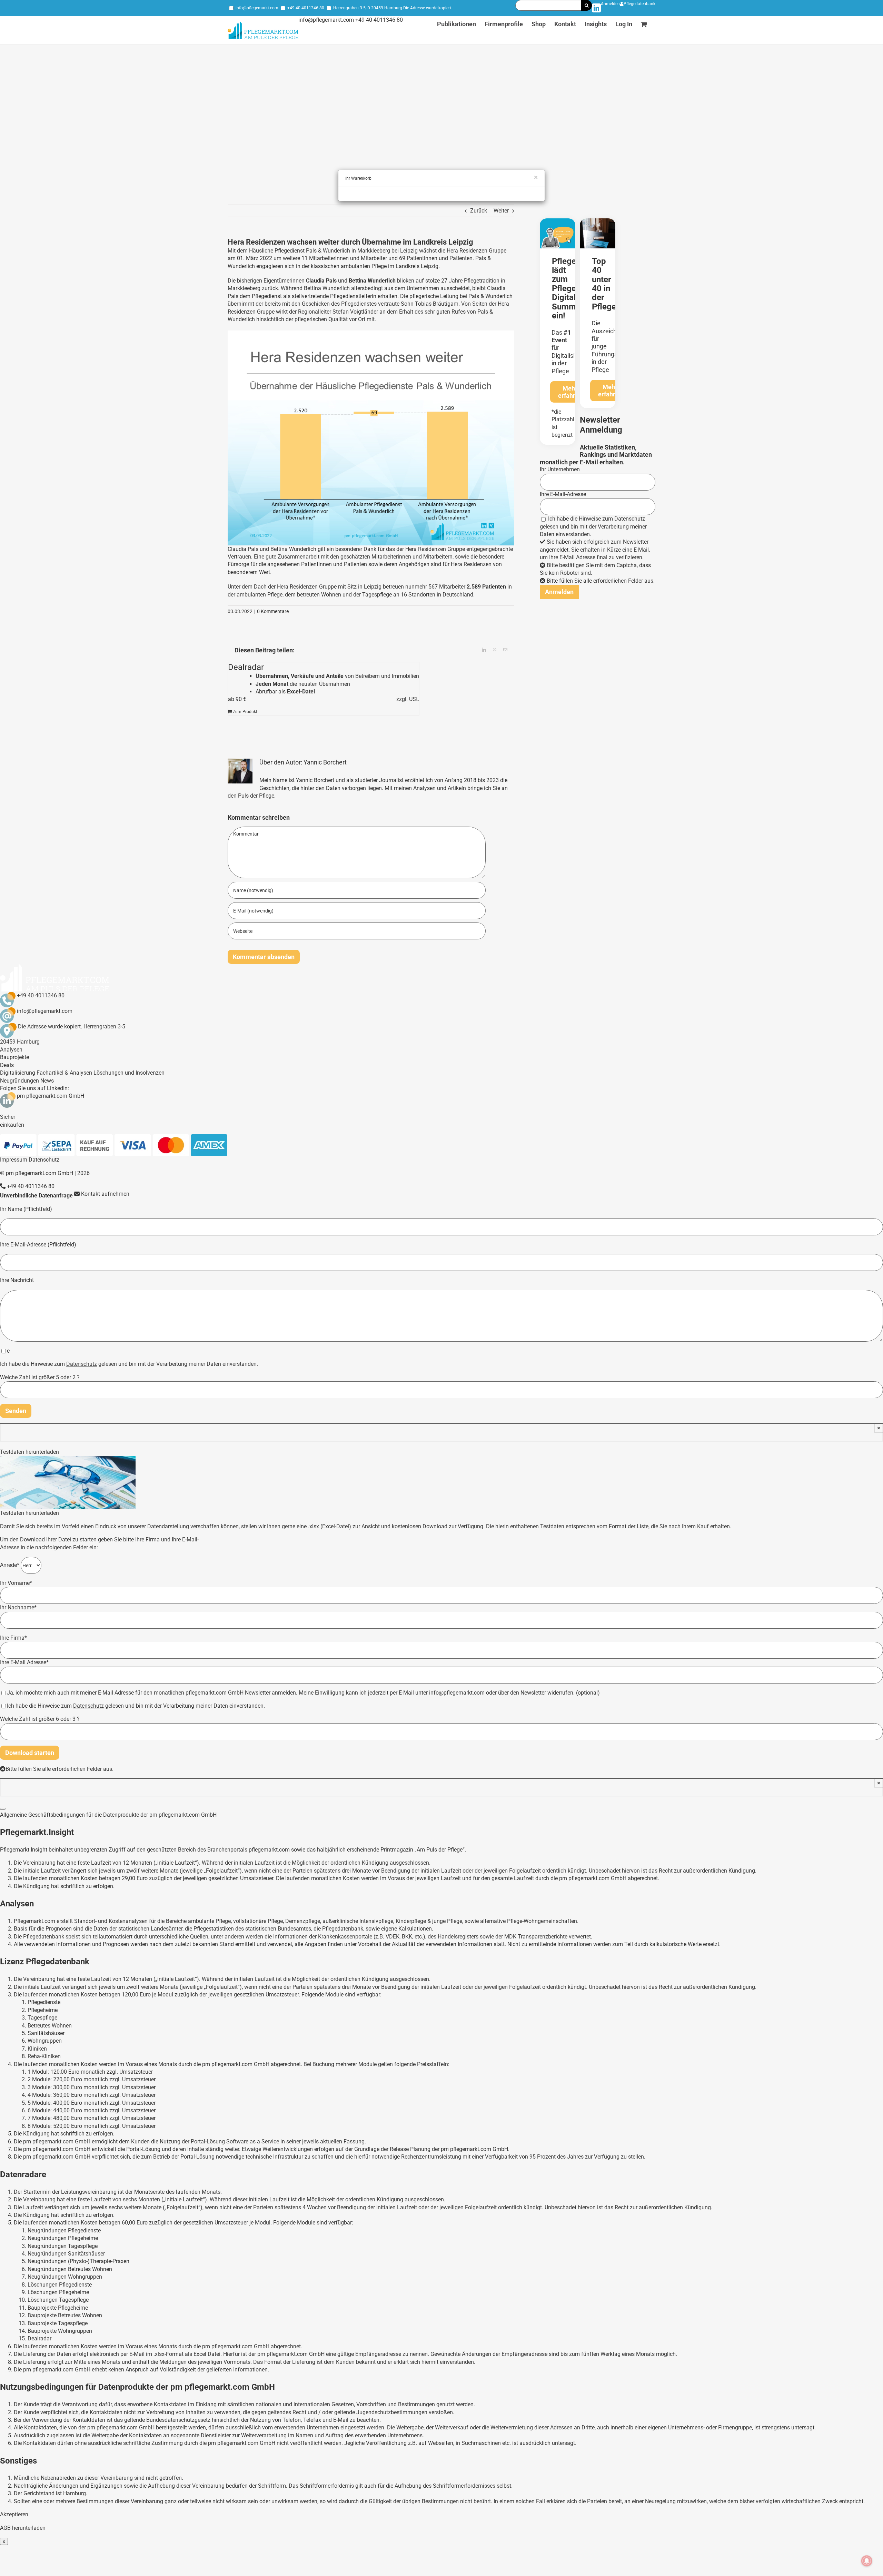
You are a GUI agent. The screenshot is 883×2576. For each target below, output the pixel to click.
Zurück (479, 211)
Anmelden (610, 4)
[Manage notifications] (867, 2561)
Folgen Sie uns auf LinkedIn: (34, 1088)
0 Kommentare (273, 611)
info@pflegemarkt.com (257, 8)
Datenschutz (630, 519)
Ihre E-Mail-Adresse (563, 494)
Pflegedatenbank (639, 4)
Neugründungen (19, 1081)
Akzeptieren (14, 2514)
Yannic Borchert (325, 762)
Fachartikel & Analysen (64, 1073)
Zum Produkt (245, 712)
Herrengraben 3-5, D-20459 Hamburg (368, 8)
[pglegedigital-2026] (558, 221)
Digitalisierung (18, 1073)
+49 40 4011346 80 (306, 8)
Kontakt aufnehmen (105, 1194)
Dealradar (246, 667)
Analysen (11, 1050)
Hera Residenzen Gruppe (477, 251)
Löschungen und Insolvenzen (129, 1073)
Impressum (14, 1160)
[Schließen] (3, 1809)
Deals (7, 1065)
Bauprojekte (14, 1057)
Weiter (501, 211)
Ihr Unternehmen (560, 469)
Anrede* (10, 1565)
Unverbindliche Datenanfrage (36, 1196)
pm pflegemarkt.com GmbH (51, 1096)
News (47, 1081)
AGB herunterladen (23, 2528)
